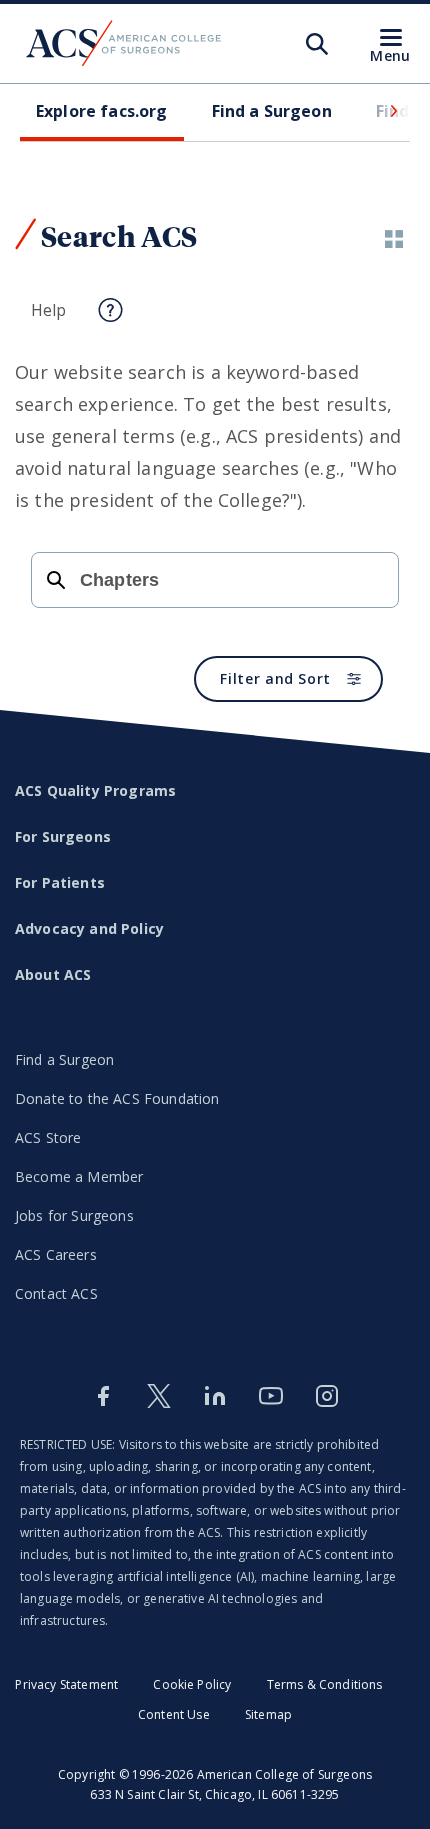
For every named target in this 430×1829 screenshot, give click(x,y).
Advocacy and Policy (89, 928)
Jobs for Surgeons (74, 1215)
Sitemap (268, 1714)
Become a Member (79, 1176)
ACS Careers (56, 1254)
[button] (392, 111)
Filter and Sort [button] (275, 678)
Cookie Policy (192, 1684)
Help (49, 310)
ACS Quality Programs (95, 790)
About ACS (53, 974)
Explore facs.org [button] (102, 111)
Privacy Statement (66, 1684)
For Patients (60, 882)
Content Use (174, 1714)
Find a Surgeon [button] (272, 111)
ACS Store (48, 1137)
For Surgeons (63, 836)
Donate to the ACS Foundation (117, 1098)
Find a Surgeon (64, 1059)
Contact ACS (56, 1293)
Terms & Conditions (325, 1684)
